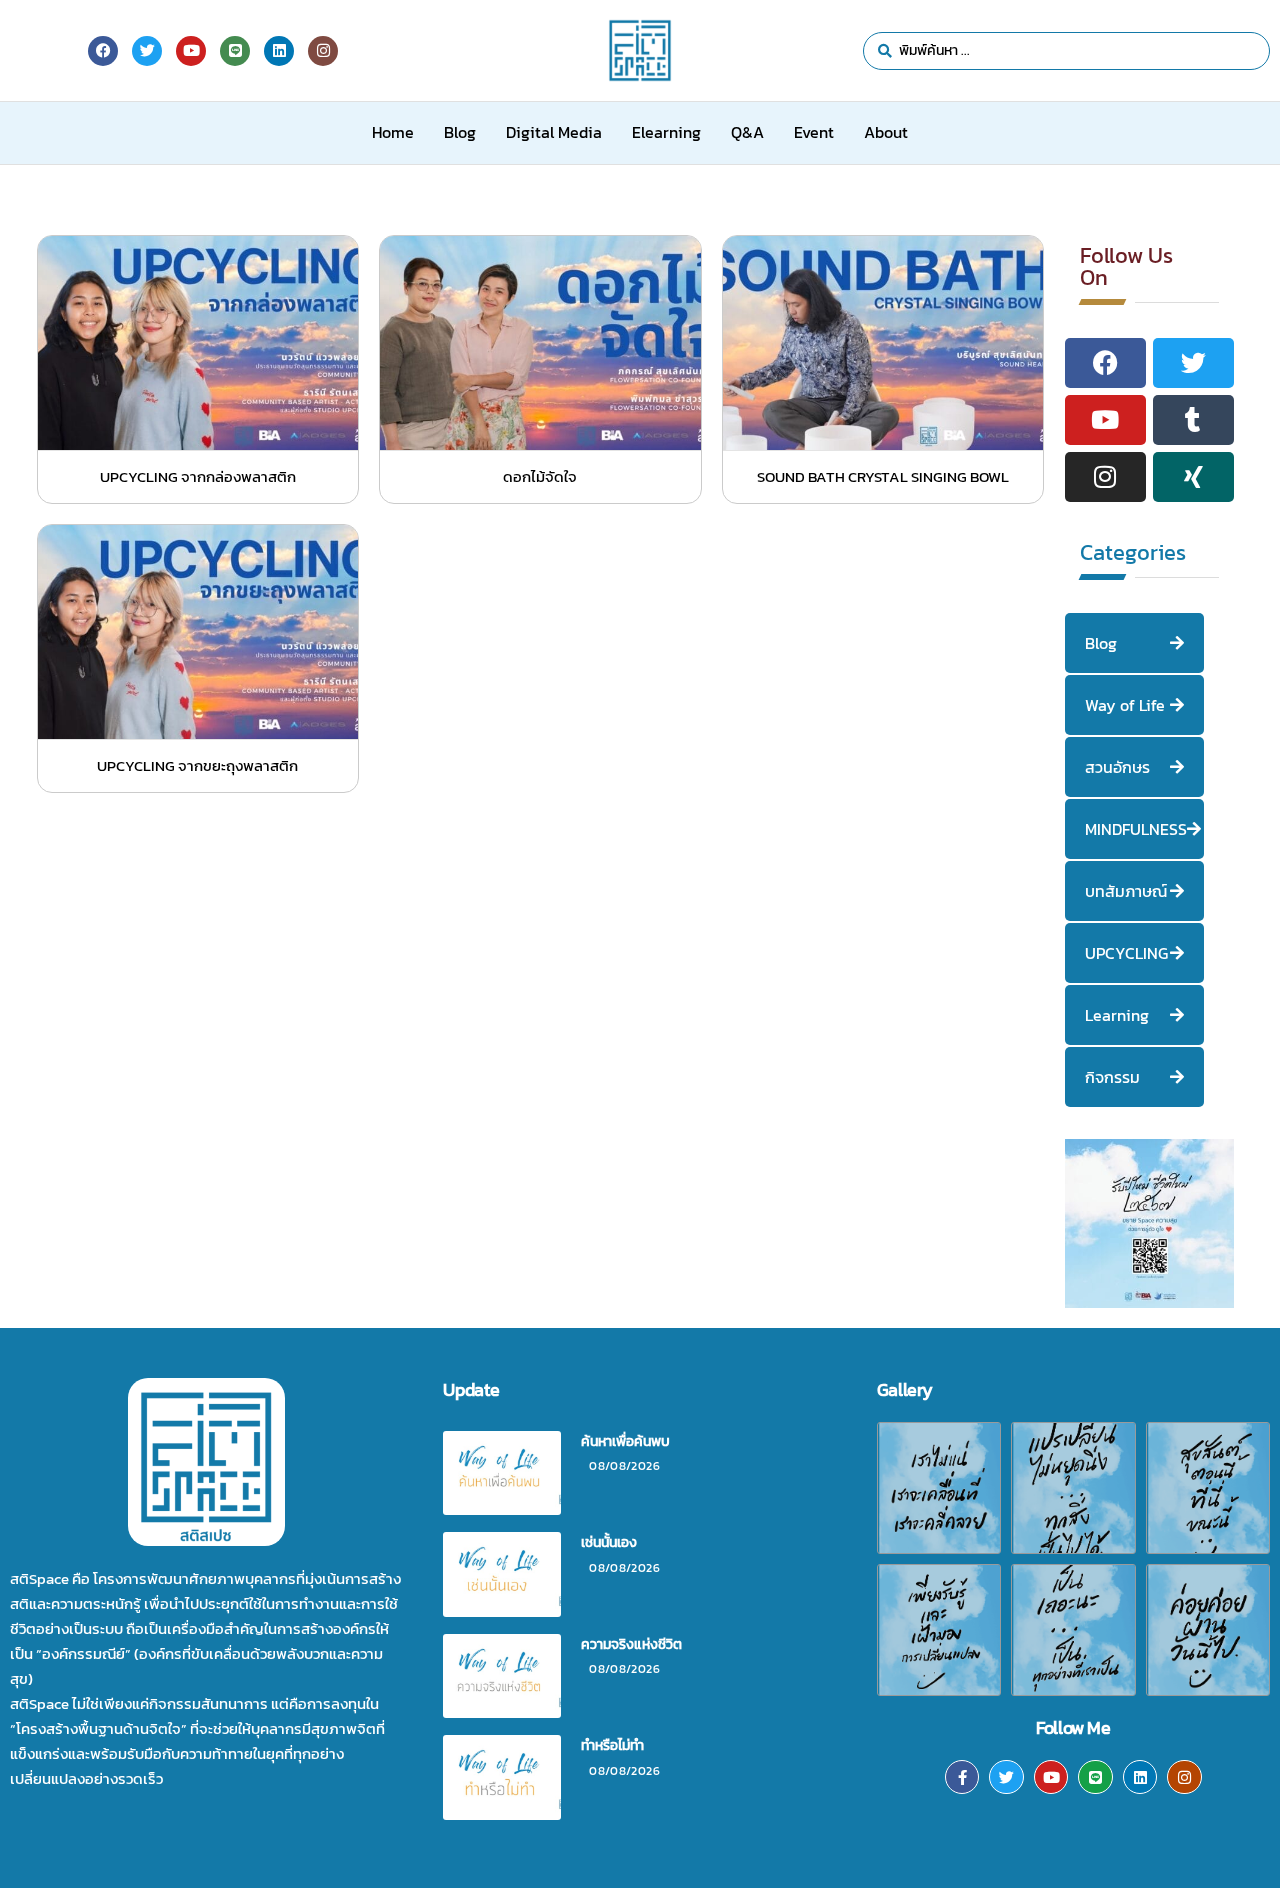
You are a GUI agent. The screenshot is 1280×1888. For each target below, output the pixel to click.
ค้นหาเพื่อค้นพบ (625, 1441)
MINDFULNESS (1136, 829)
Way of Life (1125, 705)
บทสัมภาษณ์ (1126, 891)
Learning (1117, 1015)
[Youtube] (1051, 1777)
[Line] (1095, 1777)
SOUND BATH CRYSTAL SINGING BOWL (883, 476)
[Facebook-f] (962, 1777)
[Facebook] (103, 51)
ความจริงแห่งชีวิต (631, 1644)
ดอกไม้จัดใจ (540, 476)
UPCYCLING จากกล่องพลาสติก (198, 476)
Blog (1101, 643)
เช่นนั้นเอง (609, 1542)
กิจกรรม (1112, 1077)
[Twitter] (1006, 1777)
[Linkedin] (1140, 1777)
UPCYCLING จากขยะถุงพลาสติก (197, 765)
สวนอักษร (1117, 767)
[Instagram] (1184, 1777)
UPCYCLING (1126, 953)
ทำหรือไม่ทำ (612, 1745)
